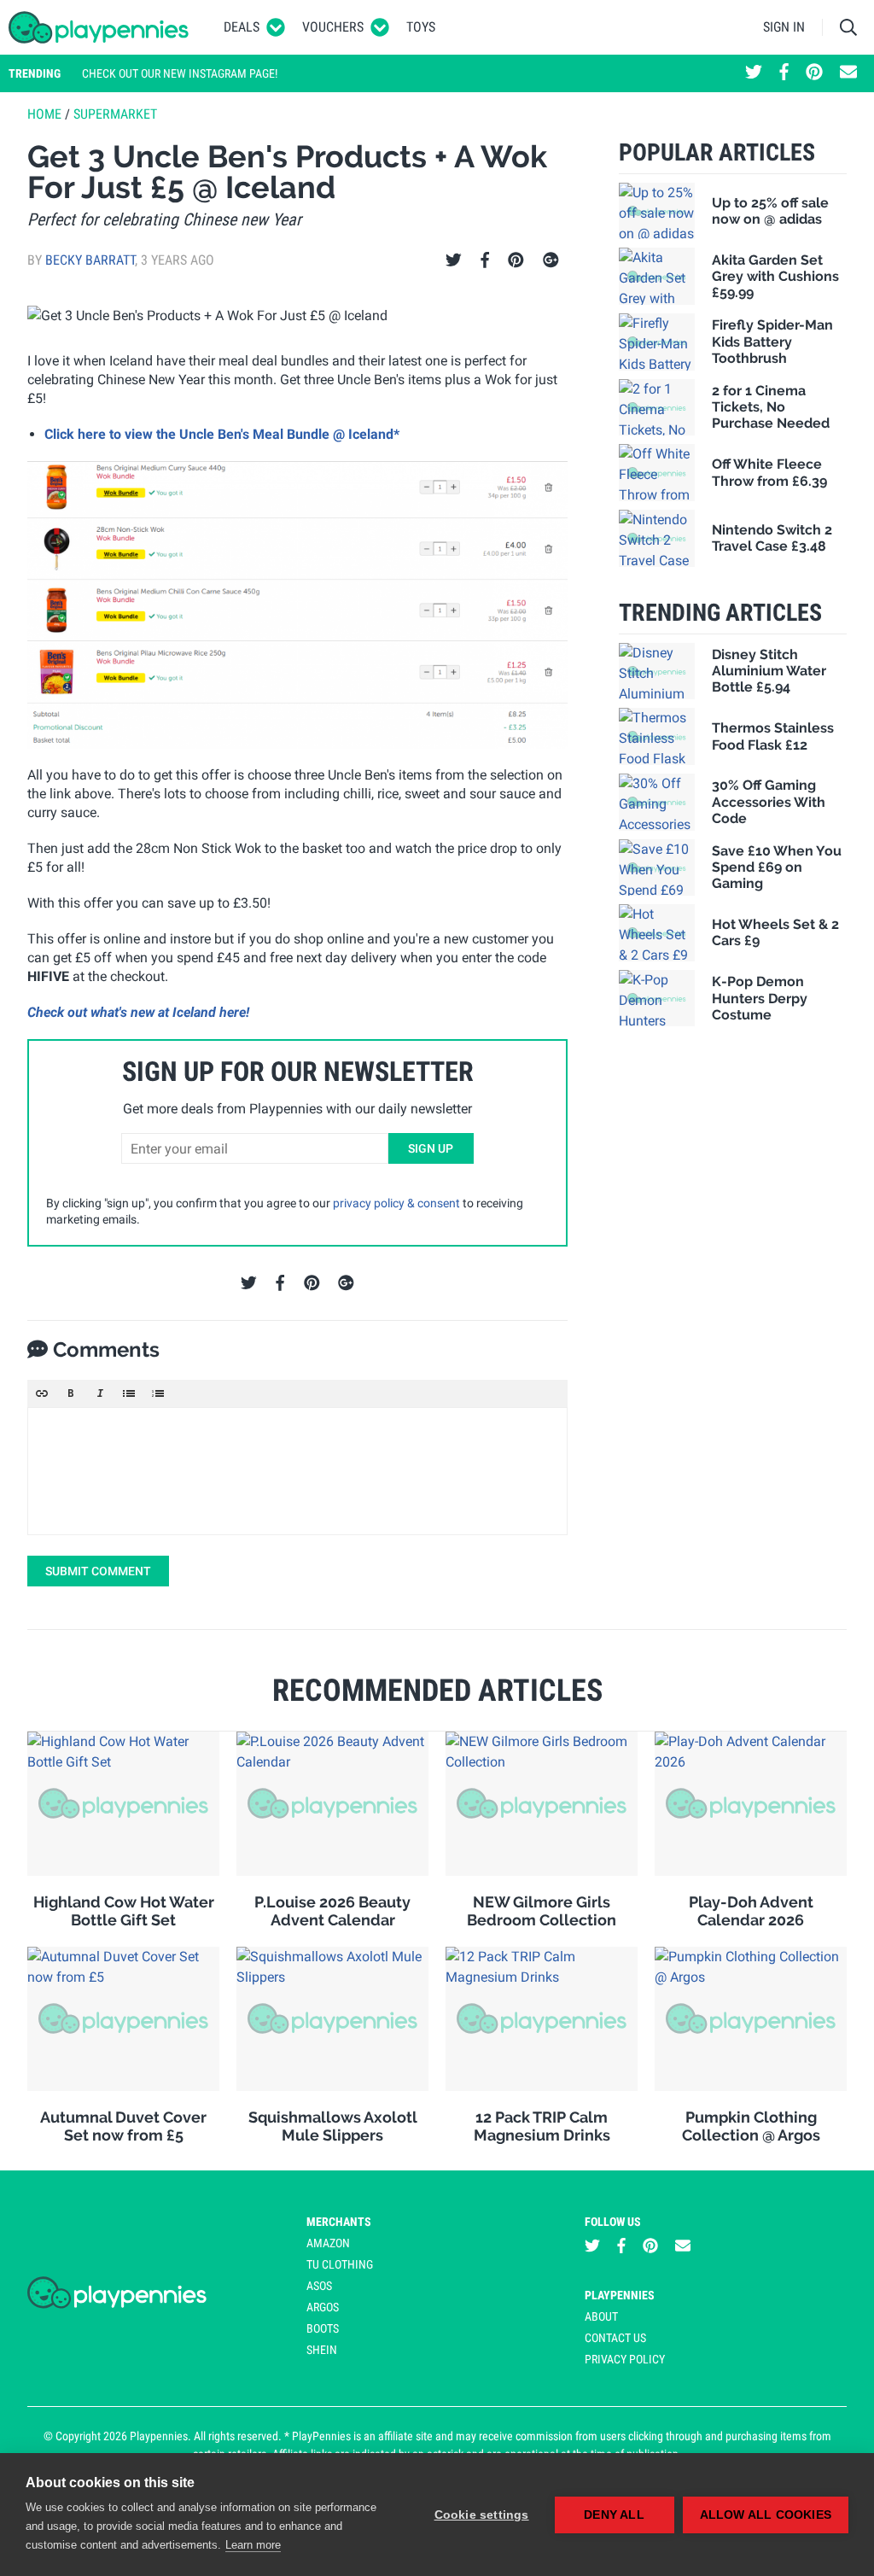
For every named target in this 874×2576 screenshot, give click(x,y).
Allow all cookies (766, 2515)
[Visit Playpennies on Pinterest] (814, 73)
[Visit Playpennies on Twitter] (754, 73)
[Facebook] (485, 260)
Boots (323, 2328)
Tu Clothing (340, 2264)
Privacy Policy (625, 2359)
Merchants (339, 2222)
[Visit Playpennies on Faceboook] (784, 73)
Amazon (328, 2243)
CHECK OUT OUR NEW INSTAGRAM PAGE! (180, 73)
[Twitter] (454, 260)
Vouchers (333, 27)
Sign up (431, 1148)
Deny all (614, 2515)
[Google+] (551, 260)
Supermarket (115, 114)
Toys (421, 27)
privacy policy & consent (396, 1203)
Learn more (253, 2545)
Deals (242, 27)
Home (44, 114)
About (601, 2316)
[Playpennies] (99, 27)
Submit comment (98, 1571)
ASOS (319, 2286)
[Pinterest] (516, 260)
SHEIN (322, 2350)
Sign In (784, 27)
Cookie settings (482, 2515)
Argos (323, 2307)
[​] (297, 1471)
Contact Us (615, 2338)
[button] (42, 1393)
